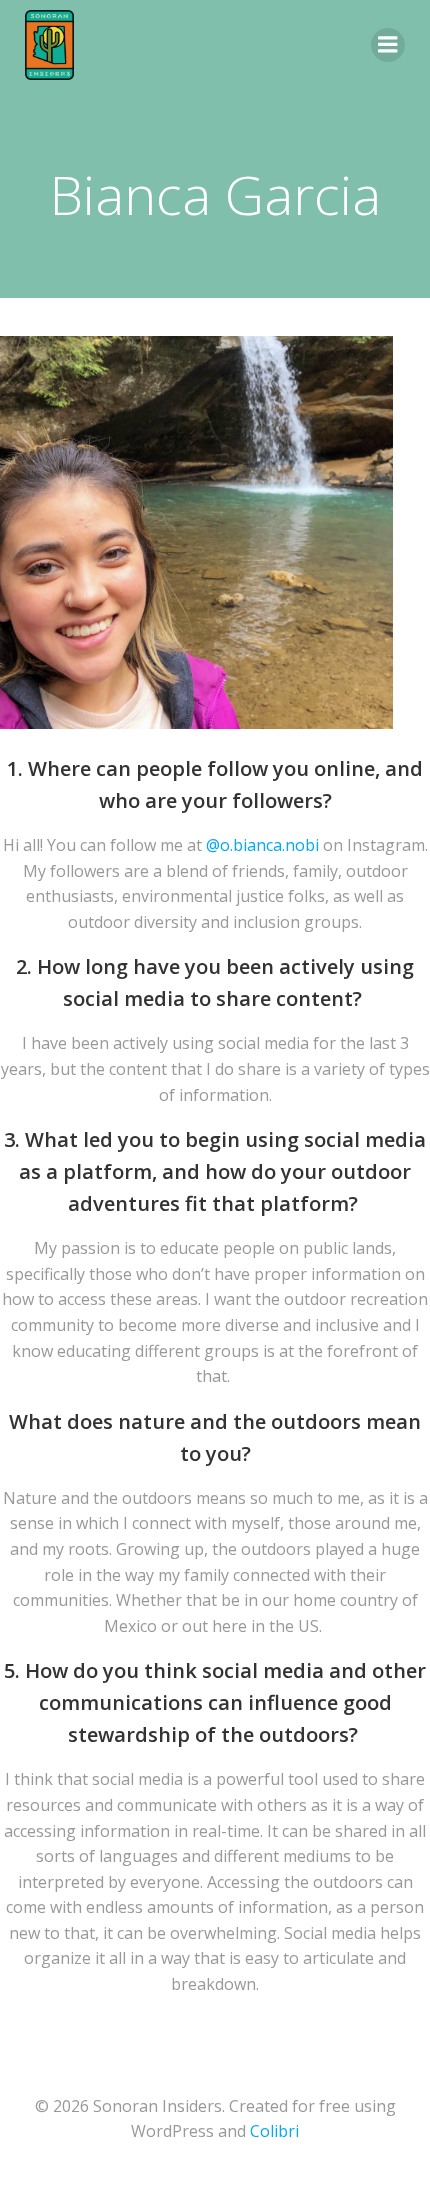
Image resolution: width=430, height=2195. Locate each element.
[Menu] (388, 45)
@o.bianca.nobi (262, 845)
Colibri (274, 2131)
